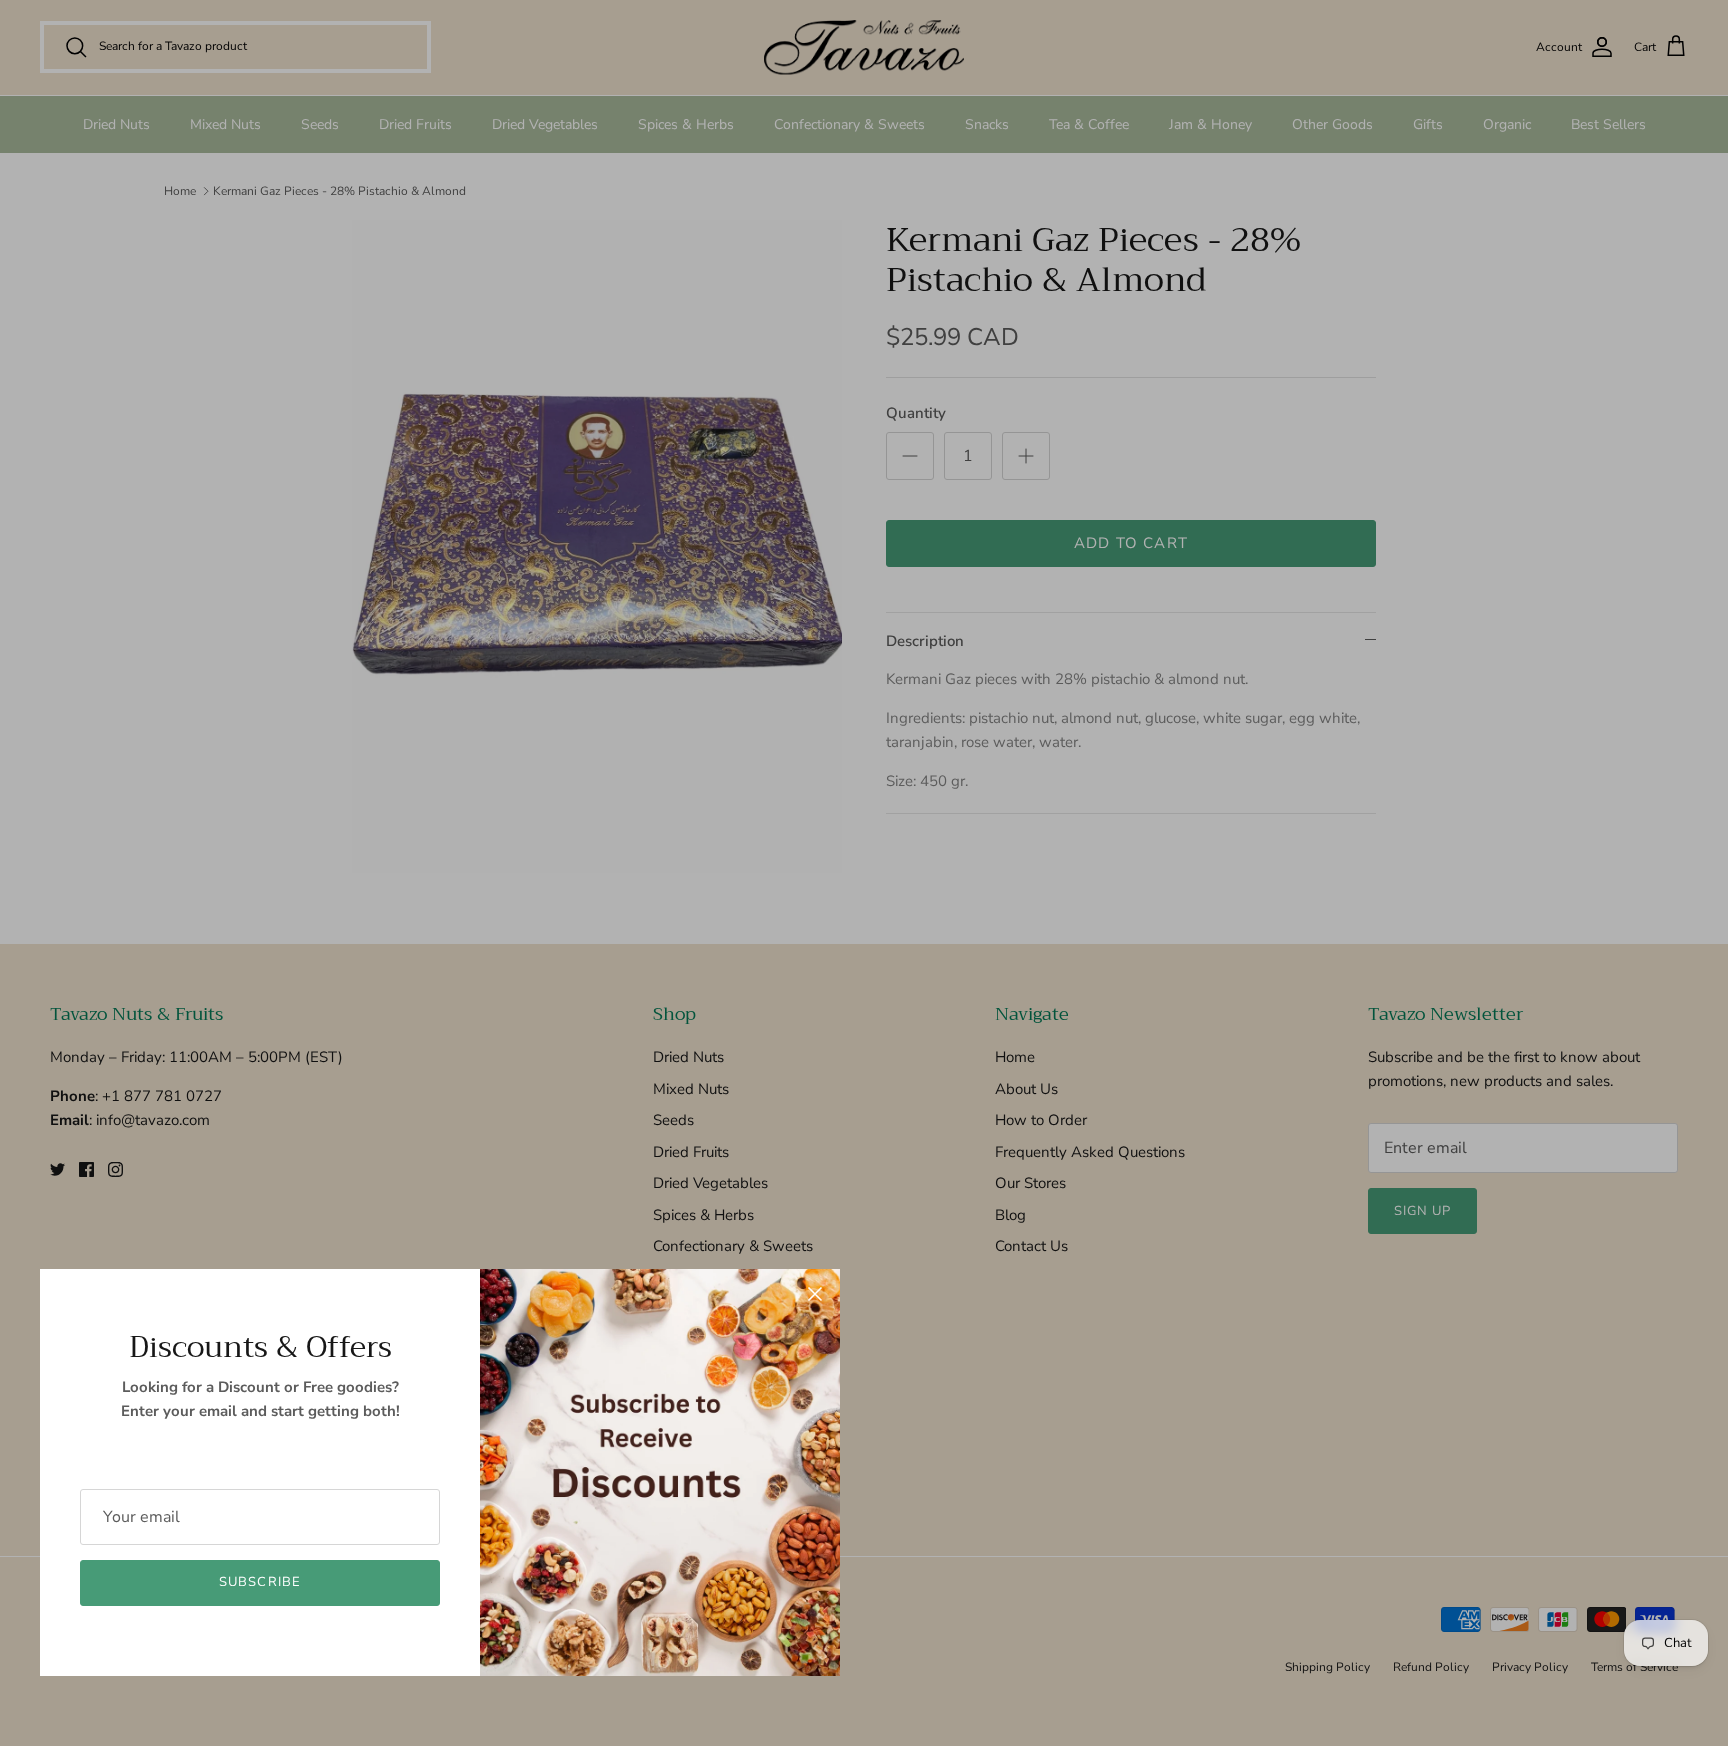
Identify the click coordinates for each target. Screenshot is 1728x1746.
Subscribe (259, 1582)
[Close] (815, 1294)
